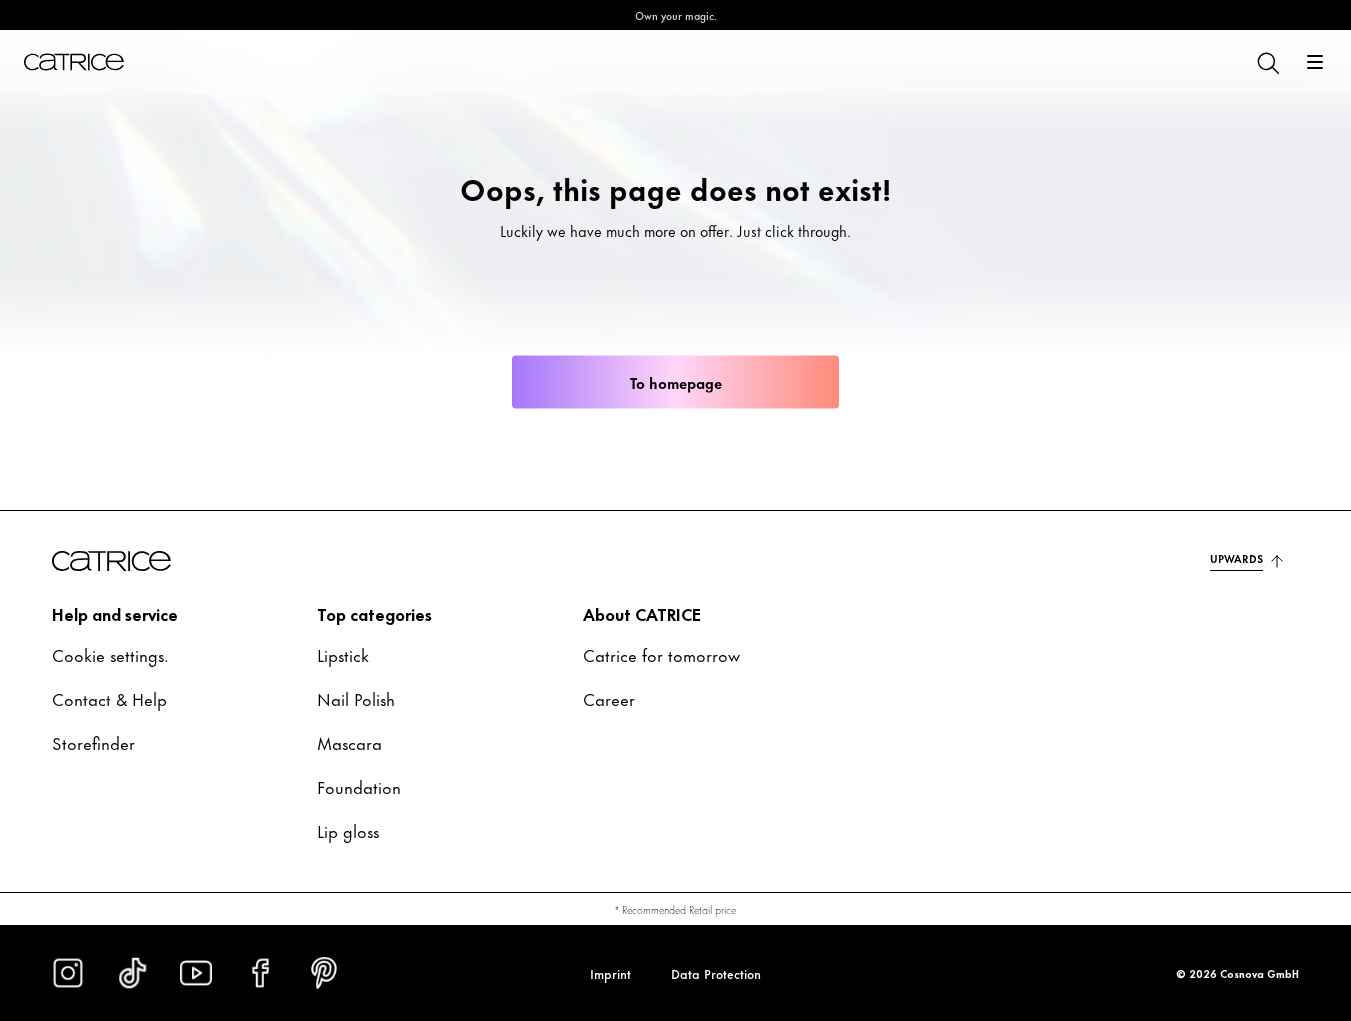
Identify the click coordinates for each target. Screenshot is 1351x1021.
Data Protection (716, 973)
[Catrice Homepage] (74, 62)
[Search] (1267, 62)
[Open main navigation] (1315, 62)
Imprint (610, 973)
